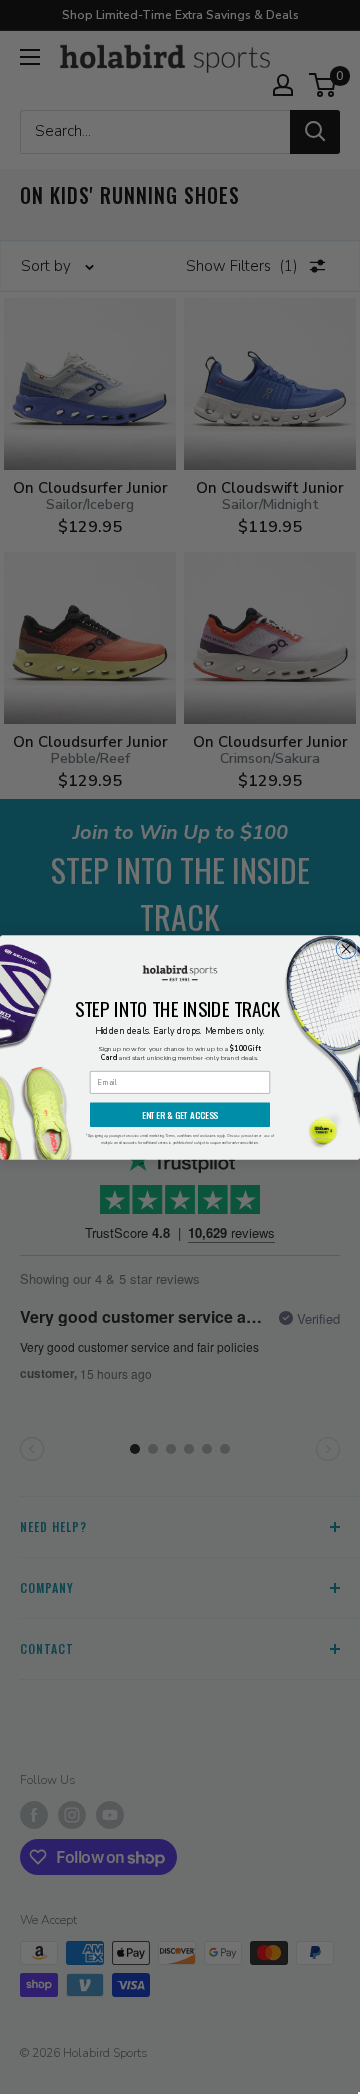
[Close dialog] (346, 948)
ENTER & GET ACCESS (180, 1115)
